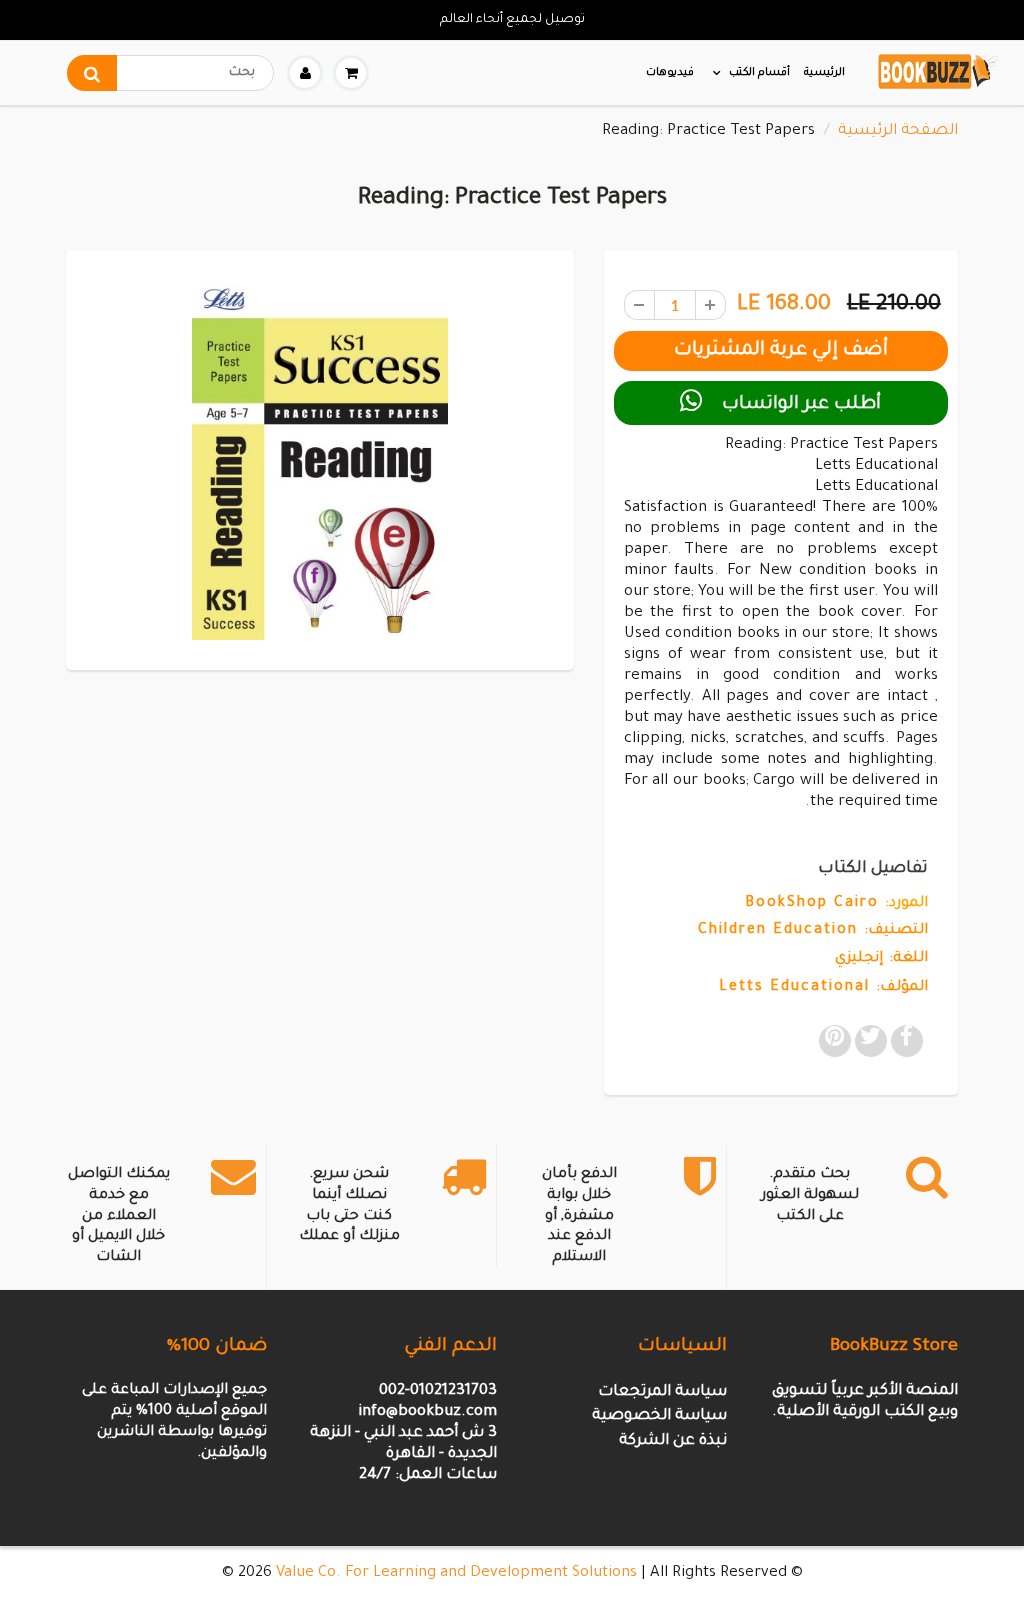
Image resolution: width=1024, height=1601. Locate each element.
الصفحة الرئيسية (898, 131)
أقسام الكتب (759, 73)
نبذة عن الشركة (673, 1441)
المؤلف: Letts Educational (823, 988)
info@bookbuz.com (427, 1412)
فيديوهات (670, 73)
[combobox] (170, 73)
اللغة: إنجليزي (881, 959)
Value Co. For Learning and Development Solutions (456, 1573)
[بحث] (92, 73)
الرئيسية (824, 73)
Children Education (778, 931)
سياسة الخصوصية (659, 1416)
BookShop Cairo (812, 904)
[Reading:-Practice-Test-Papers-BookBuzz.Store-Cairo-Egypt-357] (320, 457)
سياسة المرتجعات (662, 1392)
